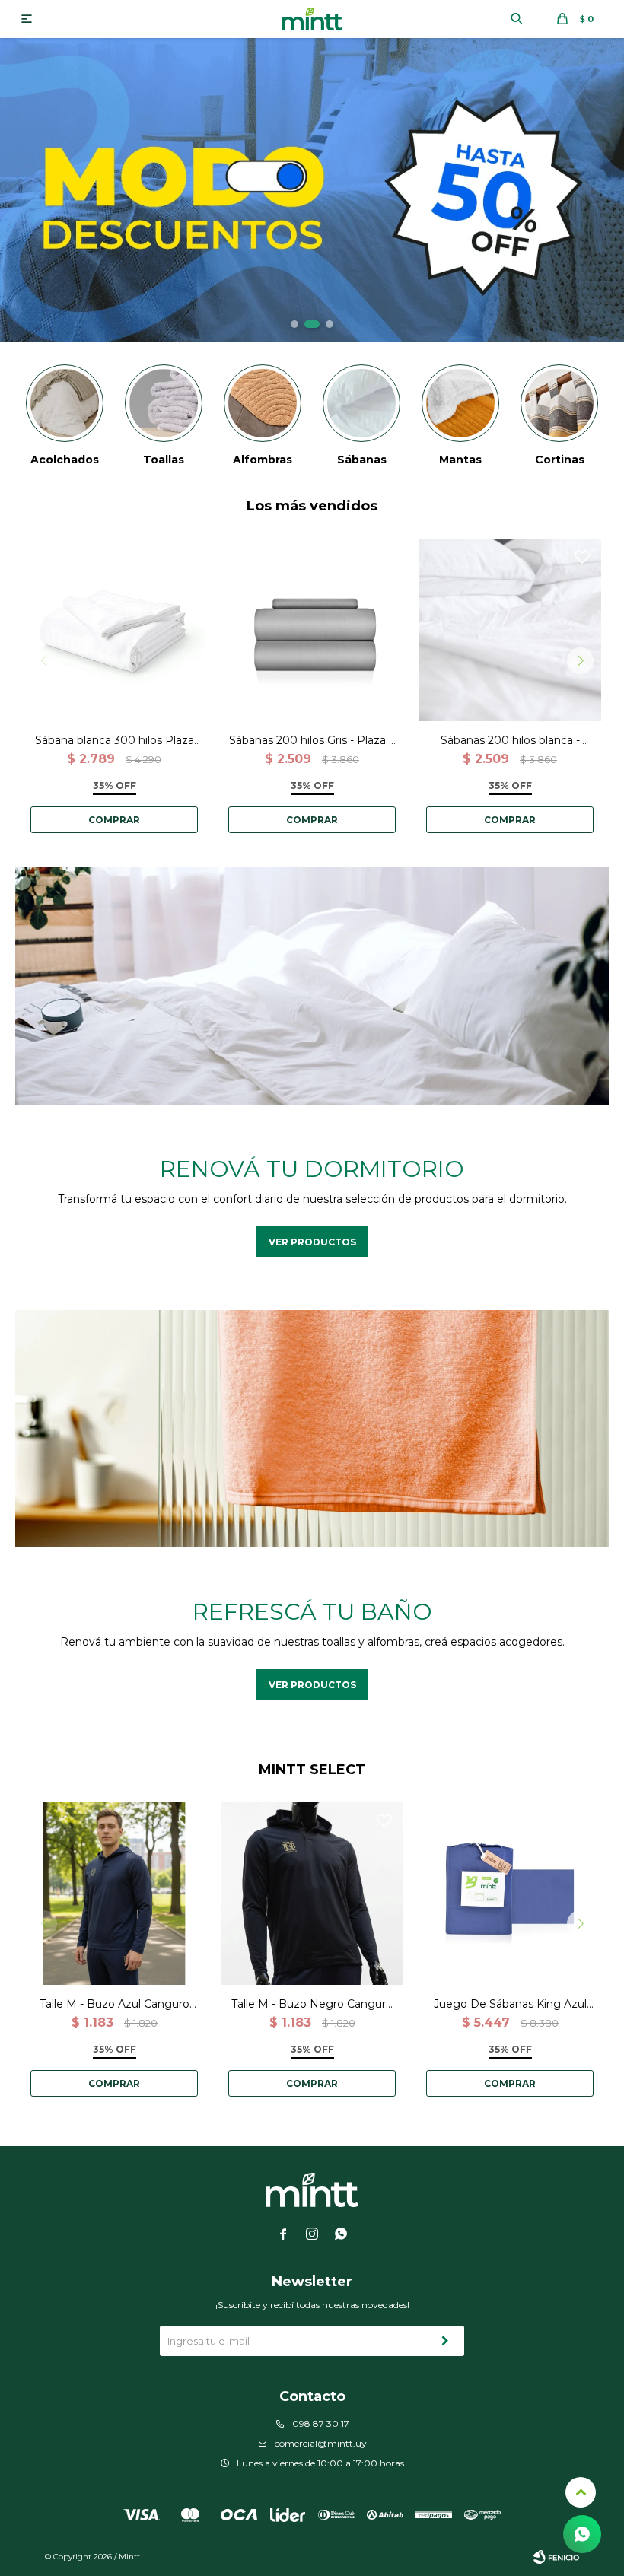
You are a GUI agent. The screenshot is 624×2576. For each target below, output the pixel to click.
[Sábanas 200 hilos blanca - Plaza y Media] (510, 630)
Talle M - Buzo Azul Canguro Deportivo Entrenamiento (115, 2004)
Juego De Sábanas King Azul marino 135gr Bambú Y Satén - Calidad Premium (510, 2004)
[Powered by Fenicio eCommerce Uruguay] (556, 2557)
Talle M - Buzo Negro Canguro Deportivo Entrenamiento (312, 2004)
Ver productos (312, 1242)
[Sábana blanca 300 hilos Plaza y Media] (114, 630)
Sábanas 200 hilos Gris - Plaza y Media (312, 741)
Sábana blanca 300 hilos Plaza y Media (115, 741)
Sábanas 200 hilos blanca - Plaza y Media (510, 741)
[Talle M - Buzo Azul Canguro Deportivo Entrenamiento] (114, 1894)
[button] (517, 19)
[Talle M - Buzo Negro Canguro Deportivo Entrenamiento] (312, 1894)
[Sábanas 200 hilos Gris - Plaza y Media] (312, 630)
